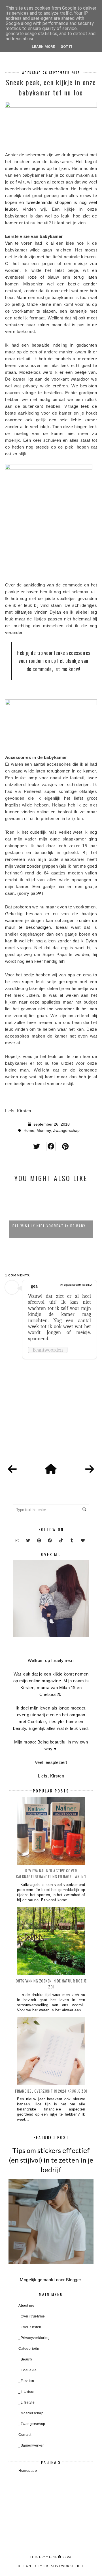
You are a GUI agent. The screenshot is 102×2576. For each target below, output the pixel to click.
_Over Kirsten (30, 2327)
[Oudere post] (90, 1469)
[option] (51, 1213)
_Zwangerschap (32, 2424)
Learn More (43, 47)
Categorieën (29, 2349)
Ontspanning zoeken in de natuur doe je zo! (51, 1984)
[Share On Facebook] (51, 1146)
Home (29, 1131)
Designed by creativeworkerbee (51, 2566)
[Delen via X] (36, 1146)
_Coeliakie (27, 2370)
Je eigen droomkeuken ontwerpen (51, 1226)
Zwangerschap (66, 1131)
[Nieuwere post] (12, 1469)
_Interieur (26, 2392)
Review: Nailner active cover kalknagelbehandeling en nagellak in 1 (51, 1873)
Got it (67, 47)
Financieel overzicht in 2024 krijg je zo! (51, 2091)
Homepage (28, 2471)
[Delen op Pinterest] (65, 1146)
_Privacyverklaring (34, 2338)
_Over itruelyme (32, 2316)
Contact (25, 2435)
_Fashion (26, 2381)
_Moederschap (31, 2413)
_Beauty (25, 2359)
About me (26, 2306)
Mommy (44, 1131)
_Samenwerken (31, 2445)
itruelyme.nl (44, 2557)
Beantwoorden (48, 1350)
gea (34, 1286)
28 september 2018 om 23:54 (76, 1285)
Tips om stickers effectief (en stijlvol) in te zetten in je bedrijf (51, 2160)
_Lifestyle (26, 2402)
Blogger (74, 2280)
